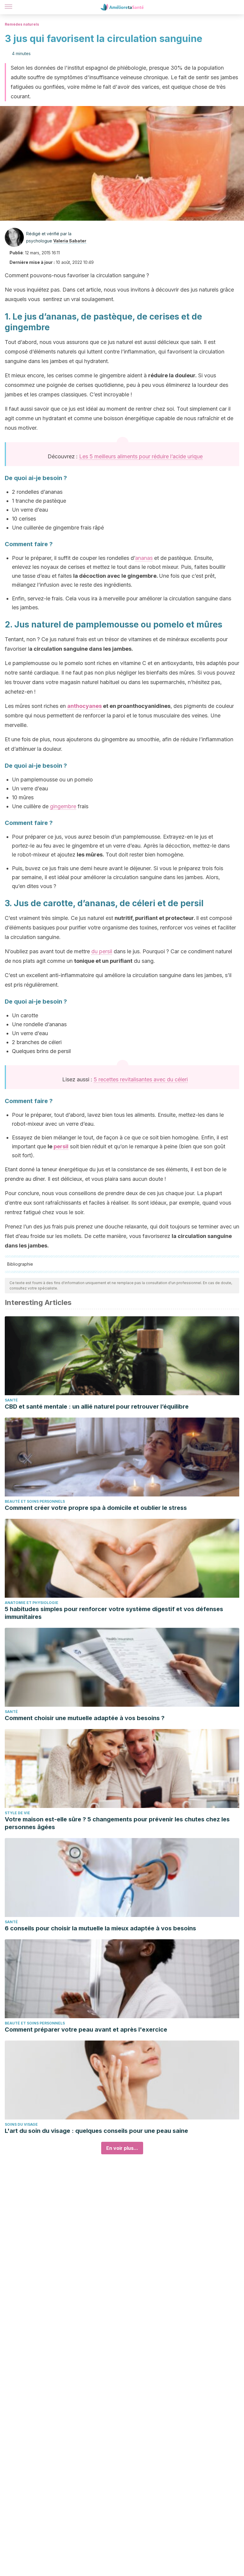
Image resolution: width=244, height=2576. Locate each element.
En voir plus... (122, 2148)
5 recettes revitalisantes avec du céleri (141, 1079)
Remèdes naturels (22, 24)
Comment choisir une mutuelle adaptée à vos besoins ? (85, 1718)
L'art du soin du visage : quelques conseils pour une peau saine (96, 2131)
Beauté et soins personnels (35, 1501)
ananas (144, 558)
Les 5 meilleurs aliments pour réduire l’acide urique (141, 456)
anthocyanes (85, 706)
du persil (102, 951)
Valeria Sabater (70, 241)
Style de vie (17, 1813)
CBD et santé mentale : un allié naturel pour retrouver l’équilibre (97, 1407)
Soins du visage (21, 2124)
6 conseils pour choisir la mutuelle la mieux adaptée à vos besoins (100, 1928)
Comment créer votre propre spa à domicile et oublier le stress (96, 1508)
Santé (11, 1400)
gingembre (63, 806)
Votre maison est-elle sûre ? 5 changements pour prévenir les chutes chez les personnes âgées (117, 1823)
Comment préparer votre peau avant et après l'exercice (86, 2030)
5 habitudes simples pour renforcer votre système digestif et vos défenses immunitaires (114, 1613)
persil (61, 1146)
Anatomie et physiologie (32, 1603)
